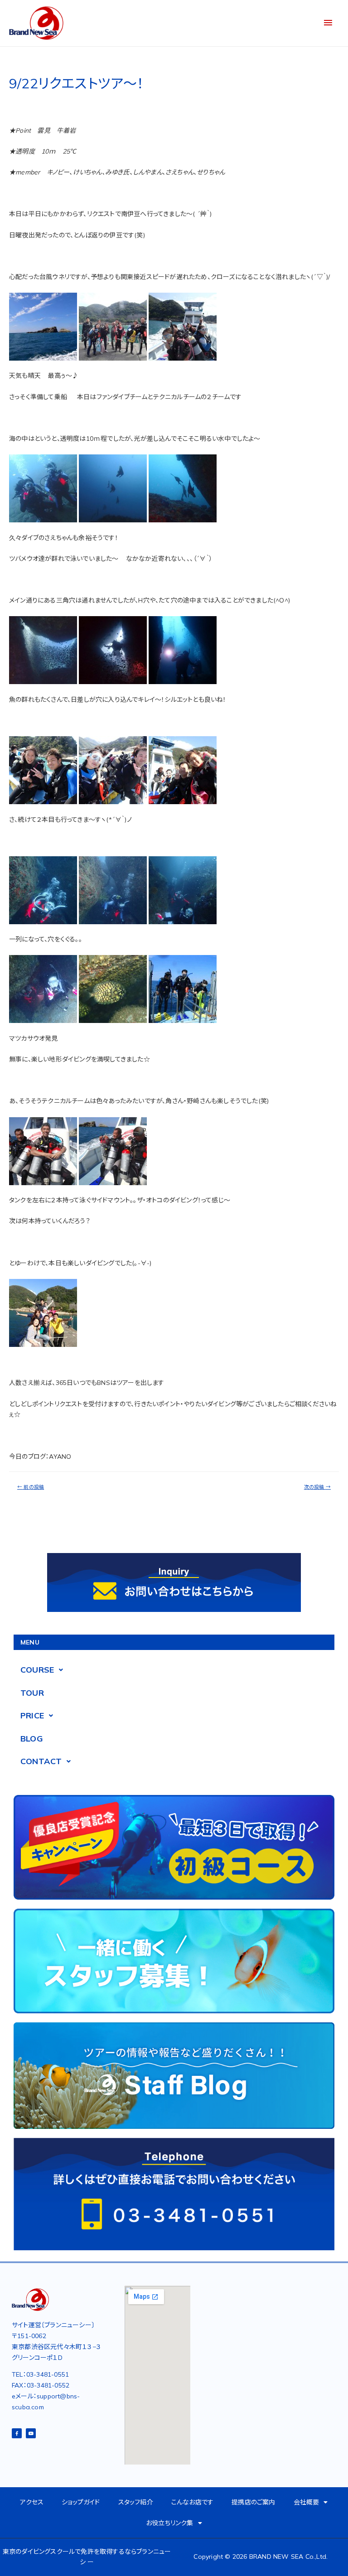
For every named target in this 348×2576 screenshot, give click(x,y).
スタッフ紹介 (136, 2502)
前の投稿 (31, 1487)
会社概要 (307, 2502)
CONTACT (41, 1761)
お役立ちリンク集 (170, 2523)
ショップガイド (81, 2502)
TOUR (32, 1693)
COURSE (37, 1670)
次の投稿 (317, 1487)
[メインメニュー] (328, 23)
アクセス (32, 2502)
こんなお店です (192, 2502)
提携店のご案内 (253, 2502)
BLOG (32, 1739)
